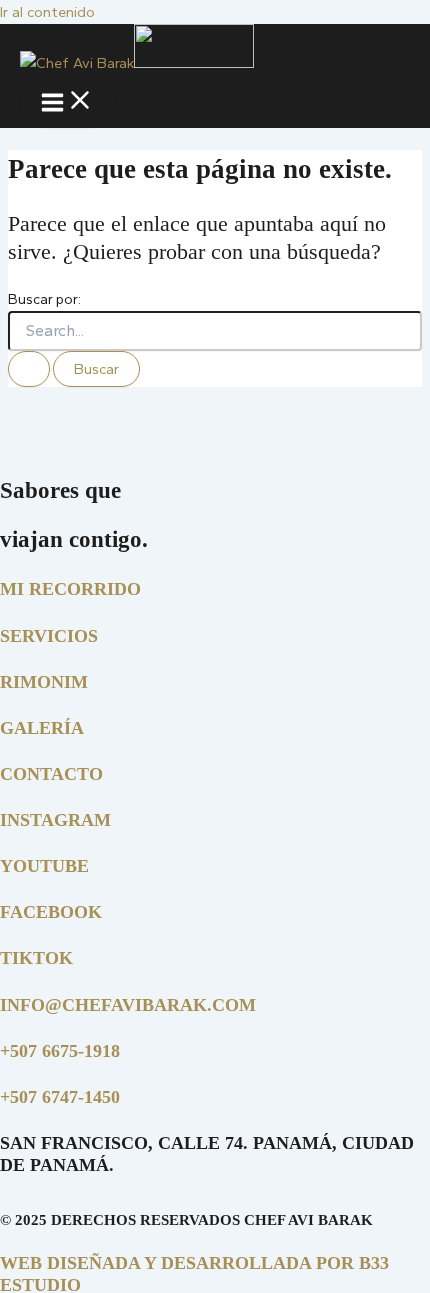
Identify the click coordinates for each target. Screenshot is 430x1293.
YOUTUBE (44, 866)
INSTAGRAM (55, 820)
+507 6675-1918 (60, 1051)
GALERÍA (42, 728)
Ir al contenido (47, 12)
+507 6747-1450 (60, 1097)
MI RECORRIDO (70, 589)
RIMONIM (44, 682)
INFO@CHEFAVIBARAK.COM (128, 1005)
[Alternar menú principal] (67, 101)
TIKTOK (36, 958)
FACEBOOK (51, 912)
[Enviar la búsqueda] (29, 369)
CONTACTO (51, 774)
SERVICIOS (49, 636)
